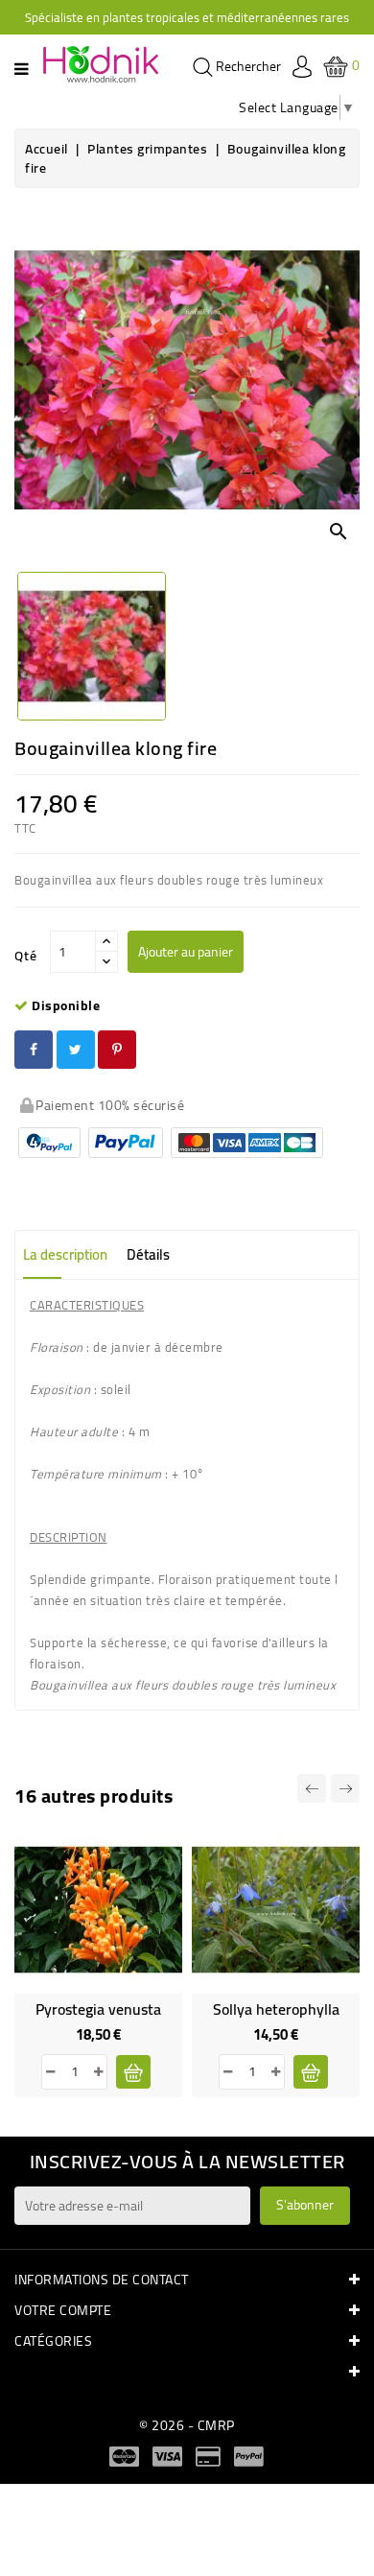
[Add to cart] (133, 2072)
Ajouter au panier (186, 952)
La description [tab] (65, 1254)
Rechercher (247, 67)
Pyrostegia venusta (98, 2009)
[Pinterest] (117, 1050)
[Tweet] (76, 1050)
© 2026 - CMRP (187, 2425)
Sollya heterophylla (276, 2009)
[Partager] (34, 1050)
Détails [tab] (148, 1254)
